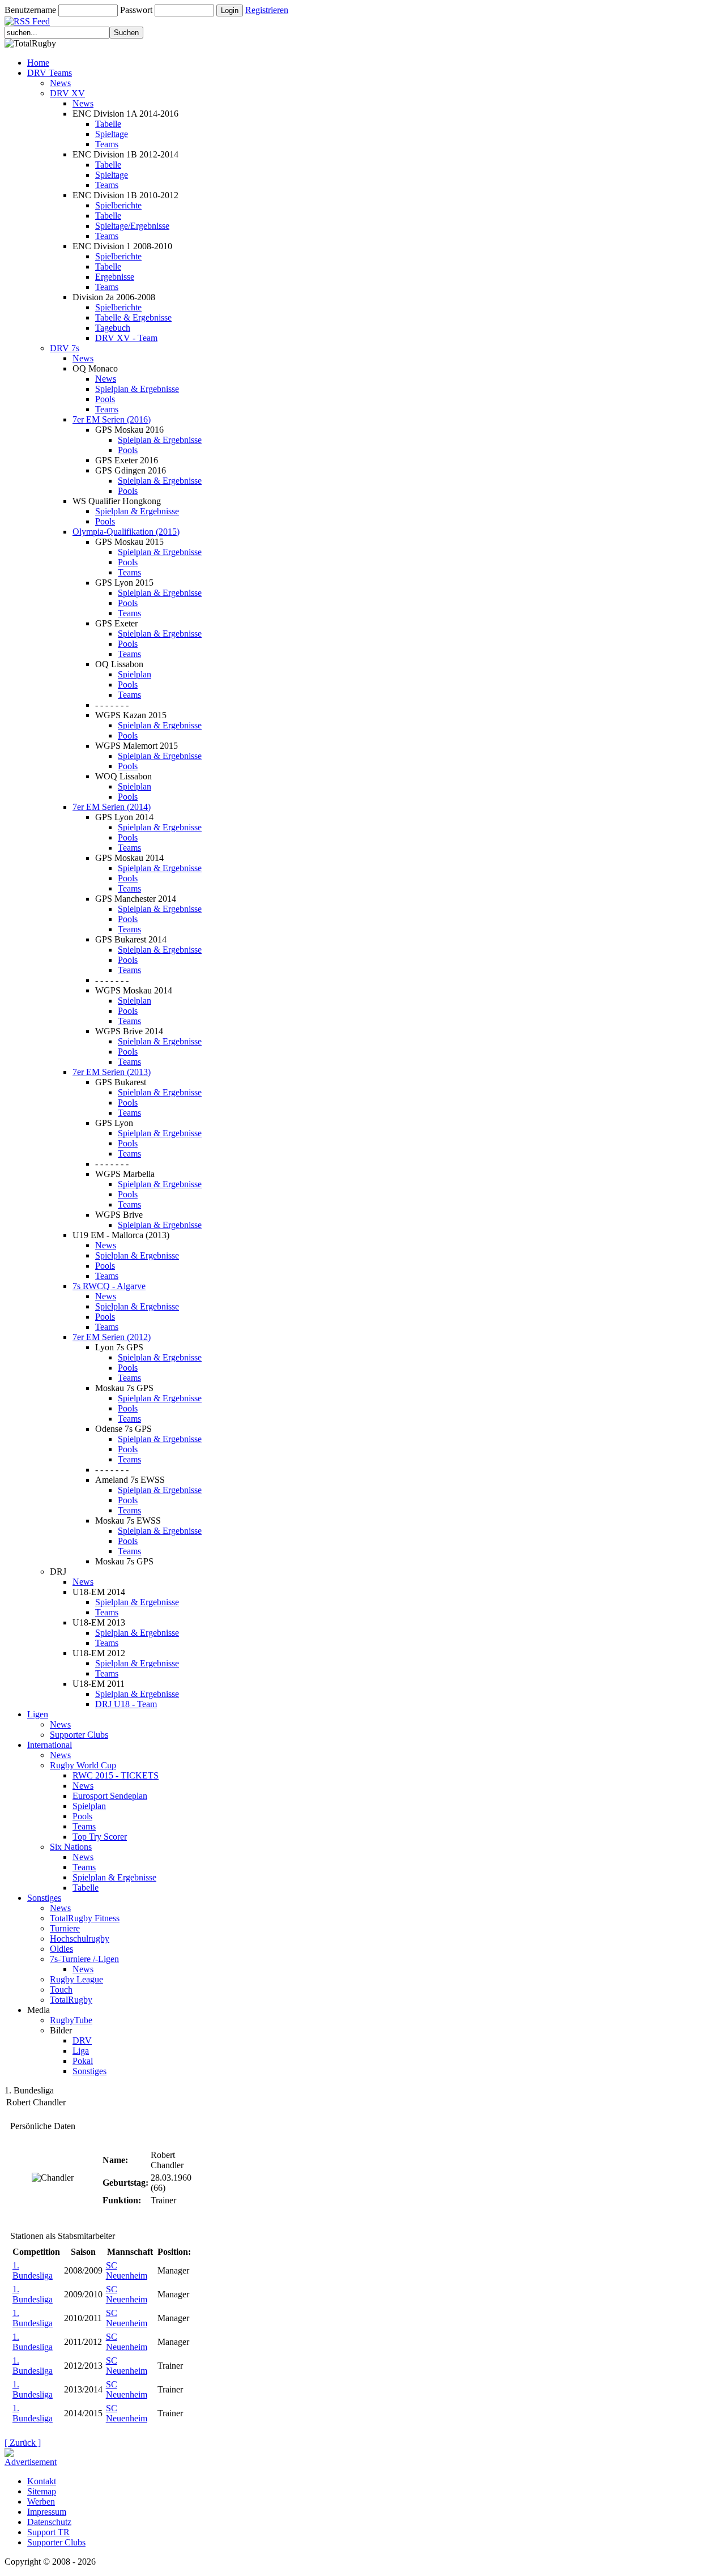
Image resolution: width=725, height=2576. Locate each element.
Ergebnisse (115, 277)
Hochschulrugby (80, 1939)
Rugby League (76, 1979)
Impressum (47, 2512)
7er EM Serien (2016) (112, 419)
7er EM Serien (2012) (112, 1337)
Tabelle (108, 124)
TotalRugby (71, 2000)
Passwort (136, 10)
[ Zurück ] (23, 2443)
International (50, 1745)
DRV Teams (50, 73)
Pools (105, 399)
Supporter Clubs (79, 1735)
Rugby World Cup (83, 1765)
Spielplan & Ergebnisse (137, 389)
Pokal (83, 2061)
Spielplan (135, 674)
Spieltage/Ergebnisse (132, 226)
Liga (81, 2051)
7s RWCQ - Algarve (109, 1286)
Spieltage (112, 134)
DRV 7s (65, 348)
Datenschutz (49, 2522)
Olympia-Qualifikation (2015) (126, 532)
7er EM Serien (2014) (112, 807)
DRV (82, 2040)
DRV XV (67, 93)
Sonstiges (44, 1898)
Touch (61, 1989)
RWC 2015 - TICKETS (116, 1775)
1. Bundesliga (33, 2270)
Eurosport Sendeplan (110, 1796)
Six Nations (71, 1847)
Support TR (48, 2532)
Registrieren (267, 10)
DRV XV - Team (126, 338)
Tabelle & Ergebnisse (133, 317)
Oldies (61, 1949)
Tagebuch (113, 328)
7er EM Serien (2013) (112, 1072)
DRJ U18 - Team (126, 1704)
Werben (41, 2502)
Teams (107, 144)
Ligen (38, 1714)
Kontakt (42, 2481)
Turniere (65, 1928)
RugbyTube (71, 2020)
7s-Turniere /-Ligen (84, 1959)
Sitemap (42, 2491)
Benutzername (30, 10)
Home (38, 63)
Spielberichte (118, 205)
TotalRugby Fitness (85, 1918)
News (60, 83)
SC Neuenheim (127, 2270)
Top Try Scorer (100, 1837)
